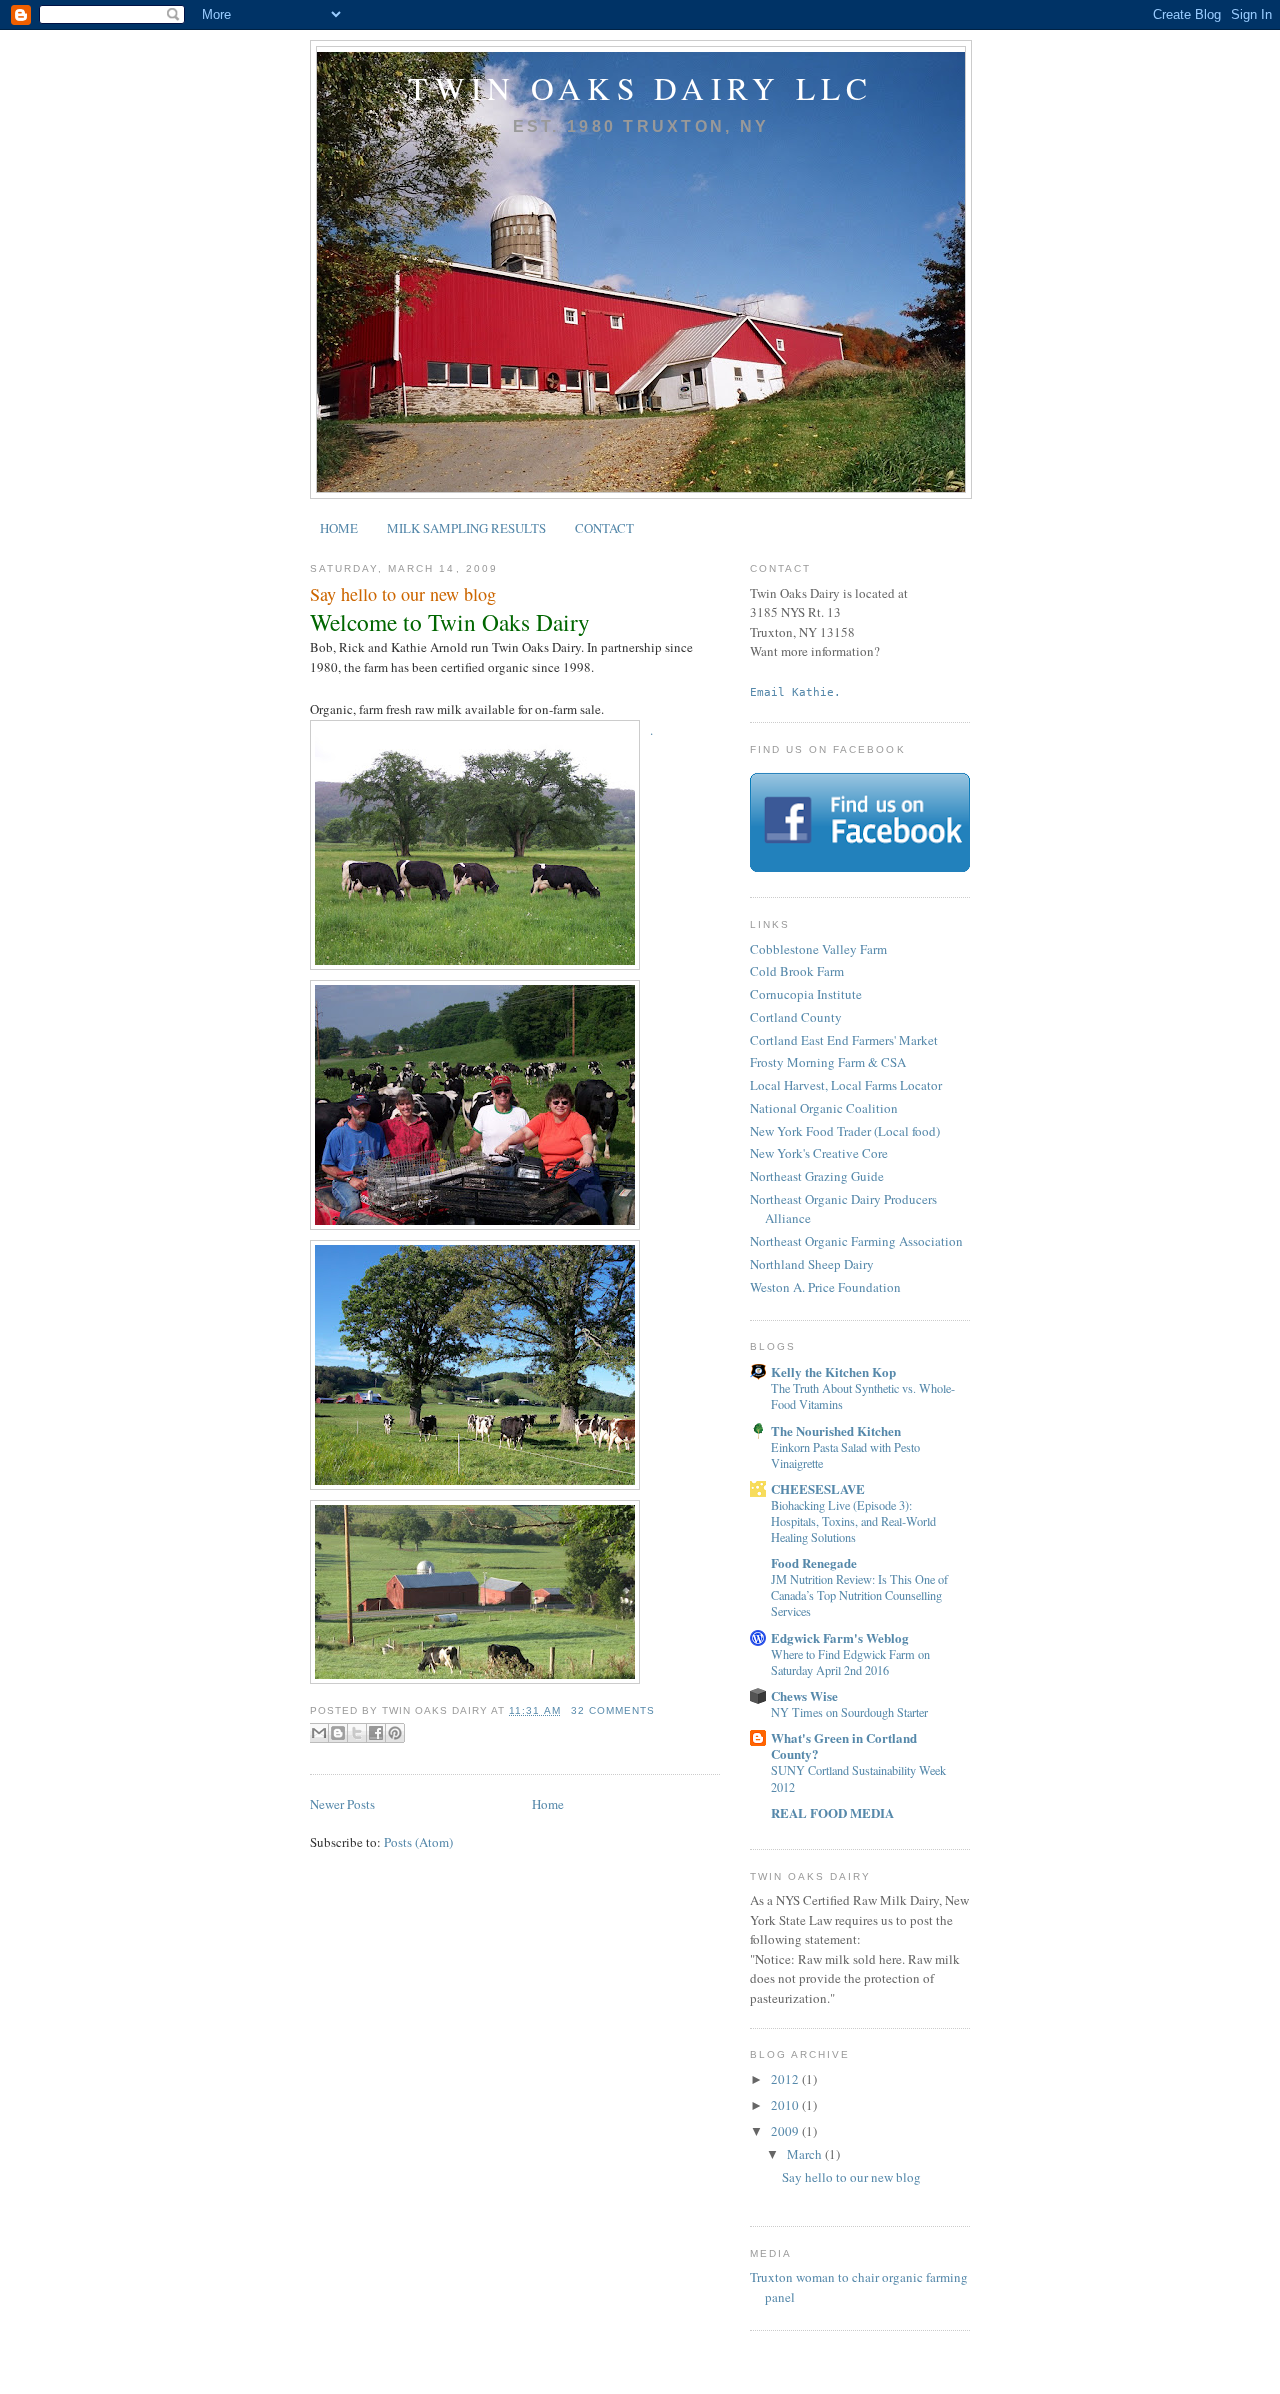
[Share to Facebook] (376, 1733)
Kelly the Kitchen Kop (833, 1371)
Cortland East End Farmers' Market (844, 1040)
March (806, 2154)
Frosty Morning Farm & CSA (828, 1062)
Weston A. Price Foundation (825, 1287)
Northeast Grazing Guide (817, 1176)
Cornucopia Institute (806, 994)
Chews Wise (804, 1695)
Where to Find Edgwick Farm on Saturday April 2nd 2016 (850, 1662)
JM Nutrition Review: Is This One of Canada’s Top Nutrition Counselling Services (859, 1595)
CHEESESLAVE (818, 1488)
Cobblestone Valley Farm (818, 949)
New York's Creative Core (819, 1153)
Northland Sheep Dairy (812, 1264)
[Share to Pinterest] (395, 1733)
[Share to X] (357, 1733)
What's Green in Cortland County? (844, 1745)
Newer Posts (342, 1804)
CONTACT (604, 528)
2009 (786, 2131)
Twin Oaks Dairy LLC (641, 88)
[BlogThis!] (338, 1733)
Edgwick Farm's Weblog (840, 1637)
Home (548, 1804)
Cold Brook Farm (797, 971)
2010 (786, 2105)
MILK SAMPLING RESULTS (466, 528)
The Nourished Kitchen (836, 1430)
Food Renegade (814, 1562)
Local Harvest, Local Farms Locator (846, 1085)
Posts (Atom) (418, 1842)
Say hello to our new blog (403, 594)
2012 (786, 2079)
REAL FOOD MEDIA (832, 1812)
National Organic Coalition (824, 1108)
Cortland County (796, 1017)
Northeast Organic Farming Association (856, 1241)
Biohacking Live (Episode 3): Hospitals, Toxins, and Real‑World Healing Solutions (853, 1521)
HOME (339, 528)
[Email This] (319, 1733)
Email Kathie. (795, 692)
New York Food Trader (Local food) (845, 1131)
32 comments (613, 1710)
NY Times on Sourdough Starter (849, 1712)
